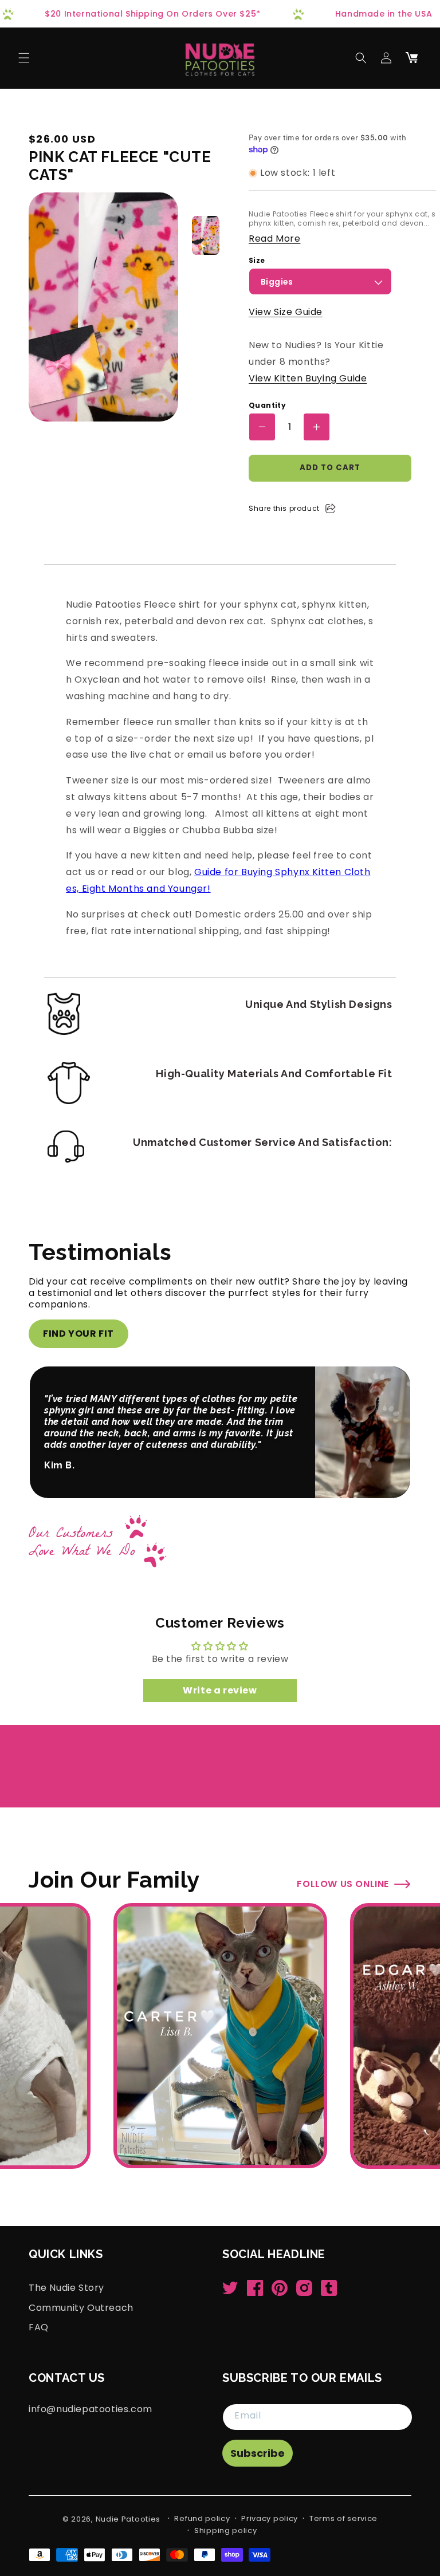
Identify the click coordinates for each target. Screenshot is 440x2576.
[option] (206, 235)
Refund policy (202, 2518)
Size (257, 261)
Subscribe (258, 2453)
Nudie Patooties (128, 2519)
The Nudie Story (66, 2288)
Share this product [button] (284, 508)
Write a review (220, 1690)
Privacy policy (270, 2518)
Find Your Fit (78, 1334)
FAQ (39, 2327)
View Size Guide (286, 312)
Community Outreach (81, 2307)
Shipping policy (226, 2530)
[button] (24, 58)
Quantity (267, 405)
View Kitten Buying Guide (308, 378)
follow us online (343, 1884)
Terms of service (343, 2518)
